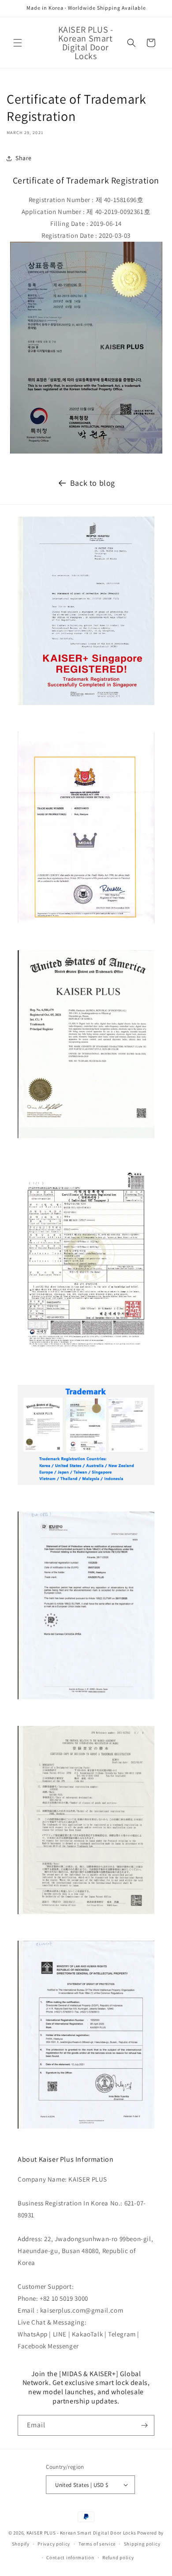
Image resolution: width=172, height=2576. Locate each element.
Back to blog (93, 483)
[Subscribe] (144, 2425)
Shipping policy (142, 2544)
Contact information (70, 2557)
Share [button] (24, 158)
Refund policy (118, 2557)
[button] (18, 43)
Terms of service (97, 2544)
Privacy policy (54, 2544)
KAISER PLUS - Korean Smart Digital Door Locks (81, 2533)
